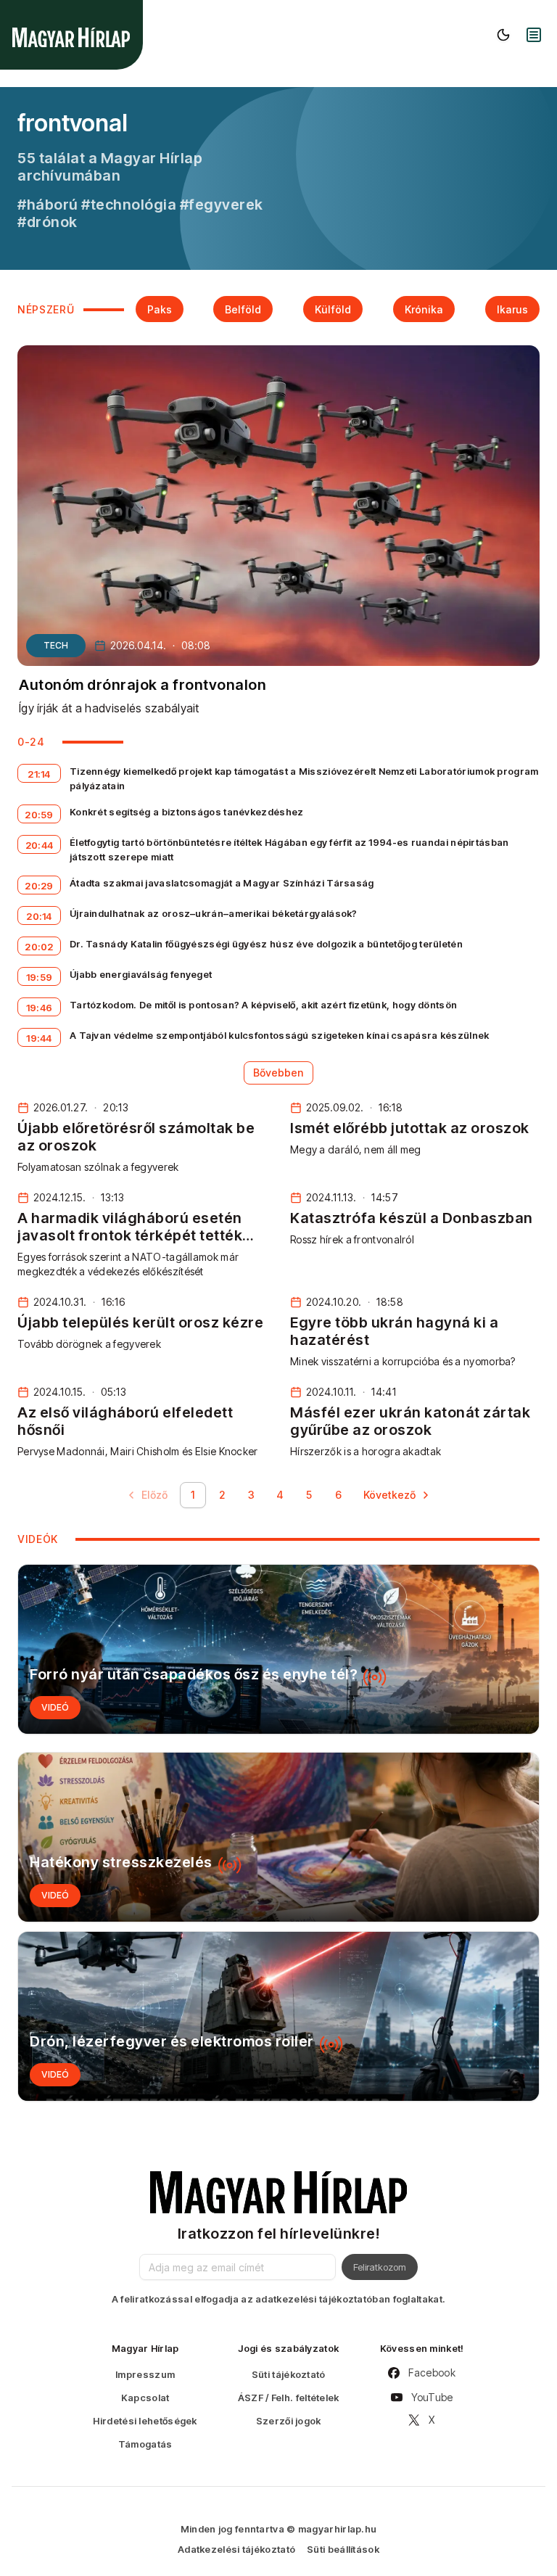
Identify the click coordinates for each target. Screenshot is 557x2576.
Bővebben (278, 1073)
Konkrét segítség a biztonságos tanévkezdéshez (187, 812)
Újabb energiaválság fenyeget (141, 974)
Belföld (243, 309)
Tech (56, 645)
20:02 (39, 947)
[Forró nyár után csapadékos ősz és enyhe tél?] (278, 1649)
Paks (160, 309)
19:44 (39, 1038)
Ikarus (512, 309)
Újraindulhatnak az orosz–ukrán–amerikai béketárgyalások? (214, 913)
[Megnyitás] (534, 35)
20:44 (40, 845)
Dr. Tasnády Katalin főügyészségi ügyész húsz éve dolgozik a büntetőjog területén (266, 944)
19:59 (40, 977)
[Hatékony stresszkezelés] (278, 1837)
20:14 (39, 916)
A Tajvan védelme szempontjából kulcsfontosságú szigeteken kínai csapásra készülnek (280, 1035)
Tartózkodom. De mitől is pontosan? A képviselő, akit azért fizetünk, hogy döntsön (263, 1005)
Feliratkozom (380, 2267)
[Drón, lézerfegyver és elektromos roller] (278, 2016)
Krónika (424, 309)
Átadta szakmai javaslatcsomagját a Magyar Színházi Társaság (222, 883)
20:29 (39, 886)
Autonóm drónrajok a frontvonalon (143, 685)
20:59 (39, 815)
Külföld (333, 309)
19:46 (40, 1008)
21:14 (39, 774)
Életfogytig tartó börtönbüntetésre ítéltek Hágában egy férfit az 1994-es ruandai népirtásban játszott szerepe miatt (289, 849)
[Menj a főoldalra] (71, 37)
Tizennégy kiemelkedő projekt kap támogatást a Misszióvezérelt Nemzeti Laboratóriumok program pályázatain (304, 778)
